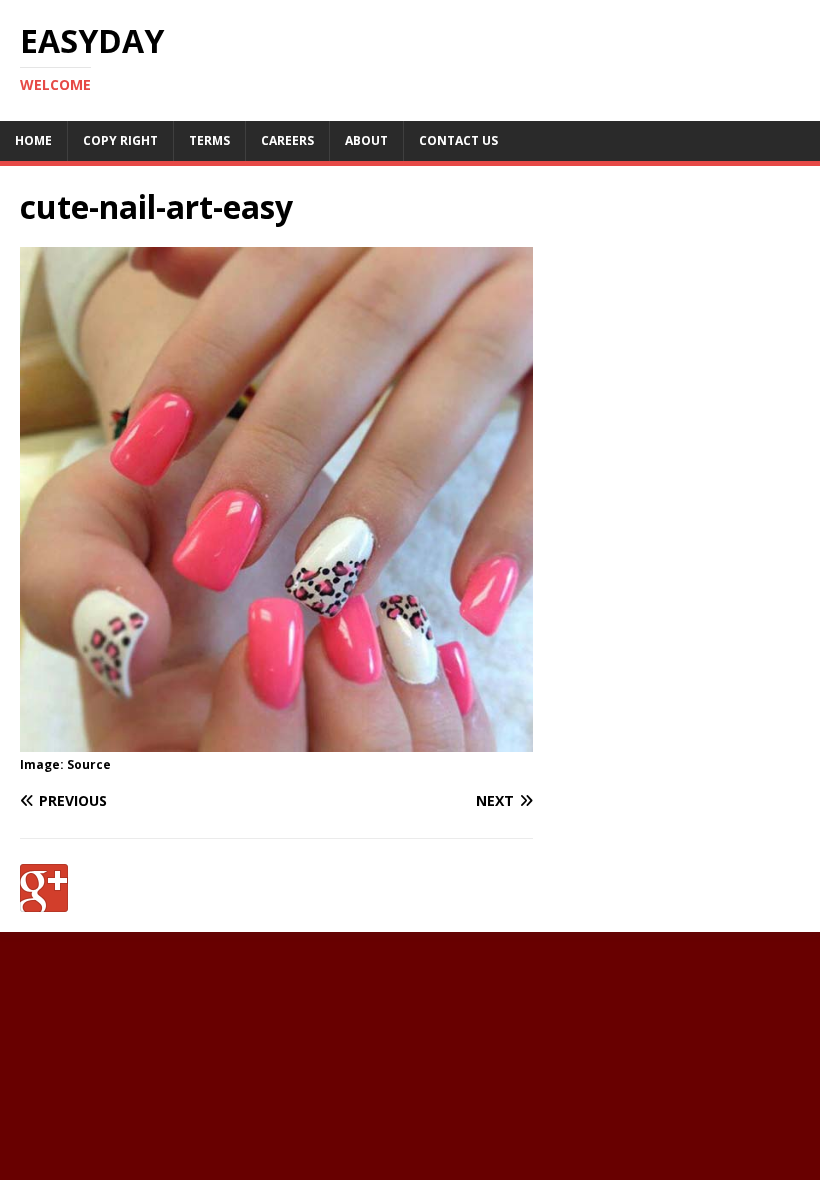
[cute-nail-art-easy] (276, 740)
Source (89, 764)
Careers (287, 140)
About (366, 140)
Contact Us (458, 140)
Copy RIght (120, 140)
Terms (209, 140)
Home (33, 140)
